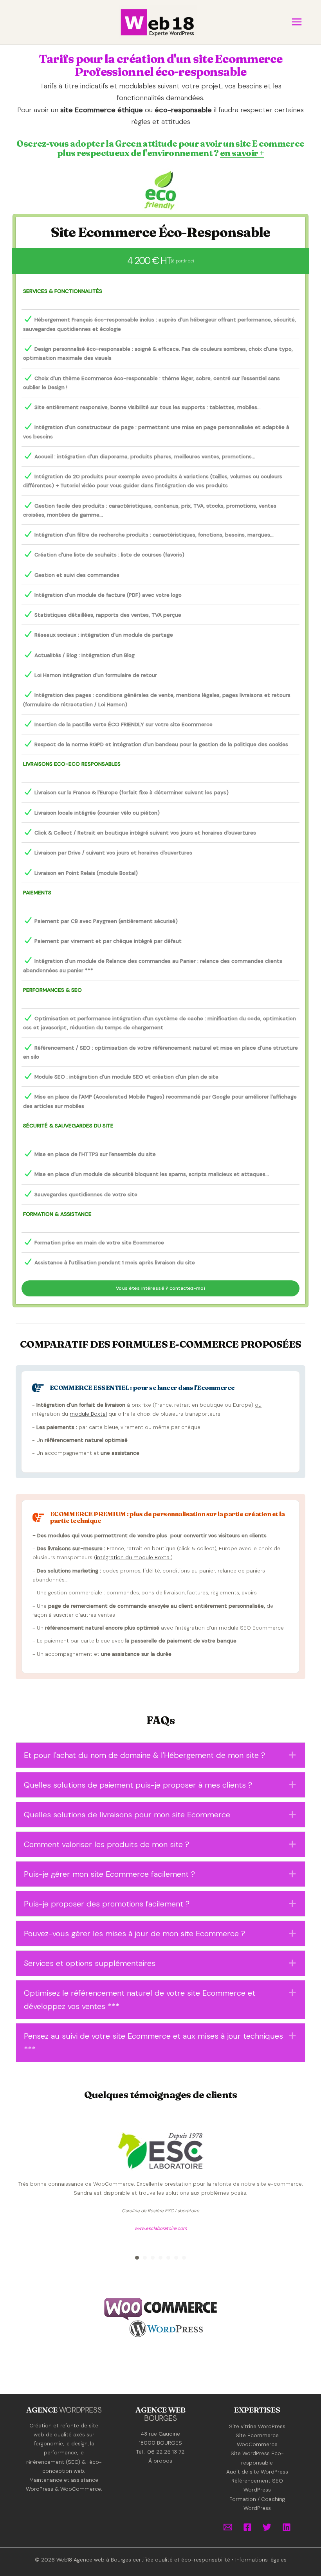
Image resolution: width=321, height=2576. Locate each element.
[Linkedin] (287, 2527)
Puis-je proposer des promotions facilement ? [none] (107, 1904)
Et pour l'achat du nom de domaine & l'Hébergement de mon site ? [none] (144, 1755)
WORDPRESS (80, 2410)
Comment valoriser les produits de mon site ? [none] (106, 1844)
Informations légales (261, 2560)
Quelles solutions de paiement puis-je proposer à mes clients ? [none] (138, 1785)
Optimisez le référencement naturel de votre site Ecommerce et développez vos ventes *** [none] (140, 2000)
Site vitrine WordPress (257, 2426)
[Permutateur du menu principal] (297, 22)
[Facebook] (247, 2527)
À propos (160, 2461)
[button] (160, 1755)
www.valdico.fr (162, 2265)
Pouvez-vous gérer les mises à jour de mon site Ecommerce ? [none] (134, 1933)
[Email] (228, 2527)
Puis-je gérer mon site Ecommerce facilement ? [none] (109, 1874)
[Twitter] (267, 2527)
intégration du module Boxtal (133, 1557)
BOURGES (160, 2418)
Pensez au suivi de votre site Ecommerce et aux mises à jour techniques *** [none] (153, 2043)
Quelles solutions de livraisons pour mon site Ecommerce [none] (127, 1815)
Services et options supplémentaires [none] (90, 1963)
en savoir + (242, 153)
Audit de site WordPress (257, 2472)
